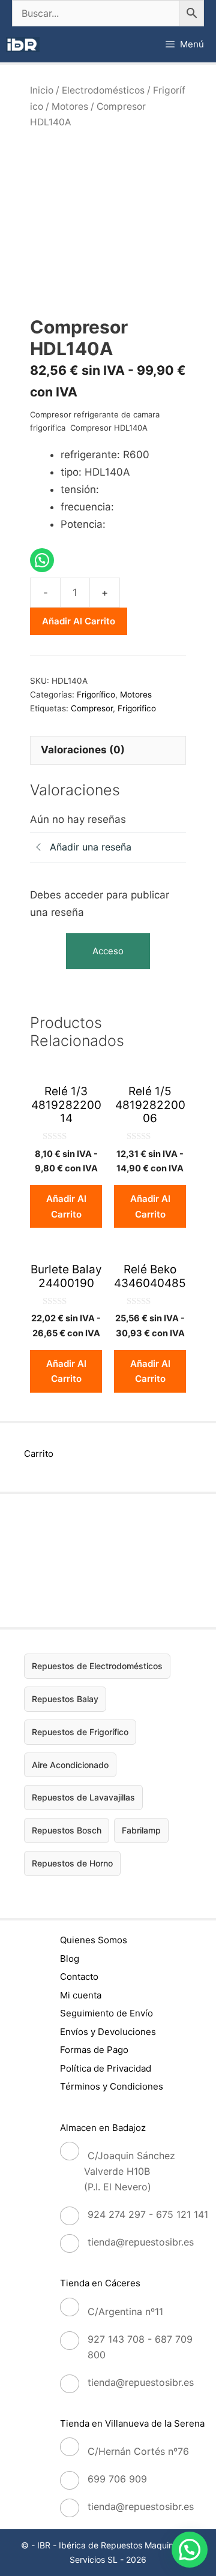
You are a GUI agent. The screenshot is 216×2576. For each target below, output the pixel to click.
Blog (70, 1959)
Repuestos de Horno (72, 1863)
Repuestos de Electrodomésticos (97, 1666)
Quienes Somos (94, 1940)
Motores (70, 106)
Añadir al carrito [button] (66, 1206)
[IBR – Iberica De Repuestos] (23, 45)
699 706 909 (117, 2479)
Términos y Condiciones (112, 2086)
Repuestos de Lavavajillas (83, 1797)
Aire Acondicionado (70, 1765)
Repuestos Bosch (67, 1830)
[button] (190, 2550)
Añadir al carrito (79, 621)
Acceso (108, 951)
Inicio (42, 90)
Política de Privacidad (106, 2068)
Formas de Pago (94, 2050)
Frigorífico (96, 695)
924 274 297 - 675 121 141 (148, 2214)
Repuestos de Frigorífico (80, 1732)
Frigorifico (137, 708)
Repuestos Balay (65, 1699)
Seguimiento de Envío (106, 2013)
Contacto (79, 1977)
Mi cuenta (81, 1995)
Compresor (92, 708)
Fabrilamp (141, 1830)
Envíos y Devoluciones (108, 2032)
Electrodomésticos (103, 90)
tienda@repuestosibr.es (141, 2242)
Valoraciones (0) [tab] (83, 750)
